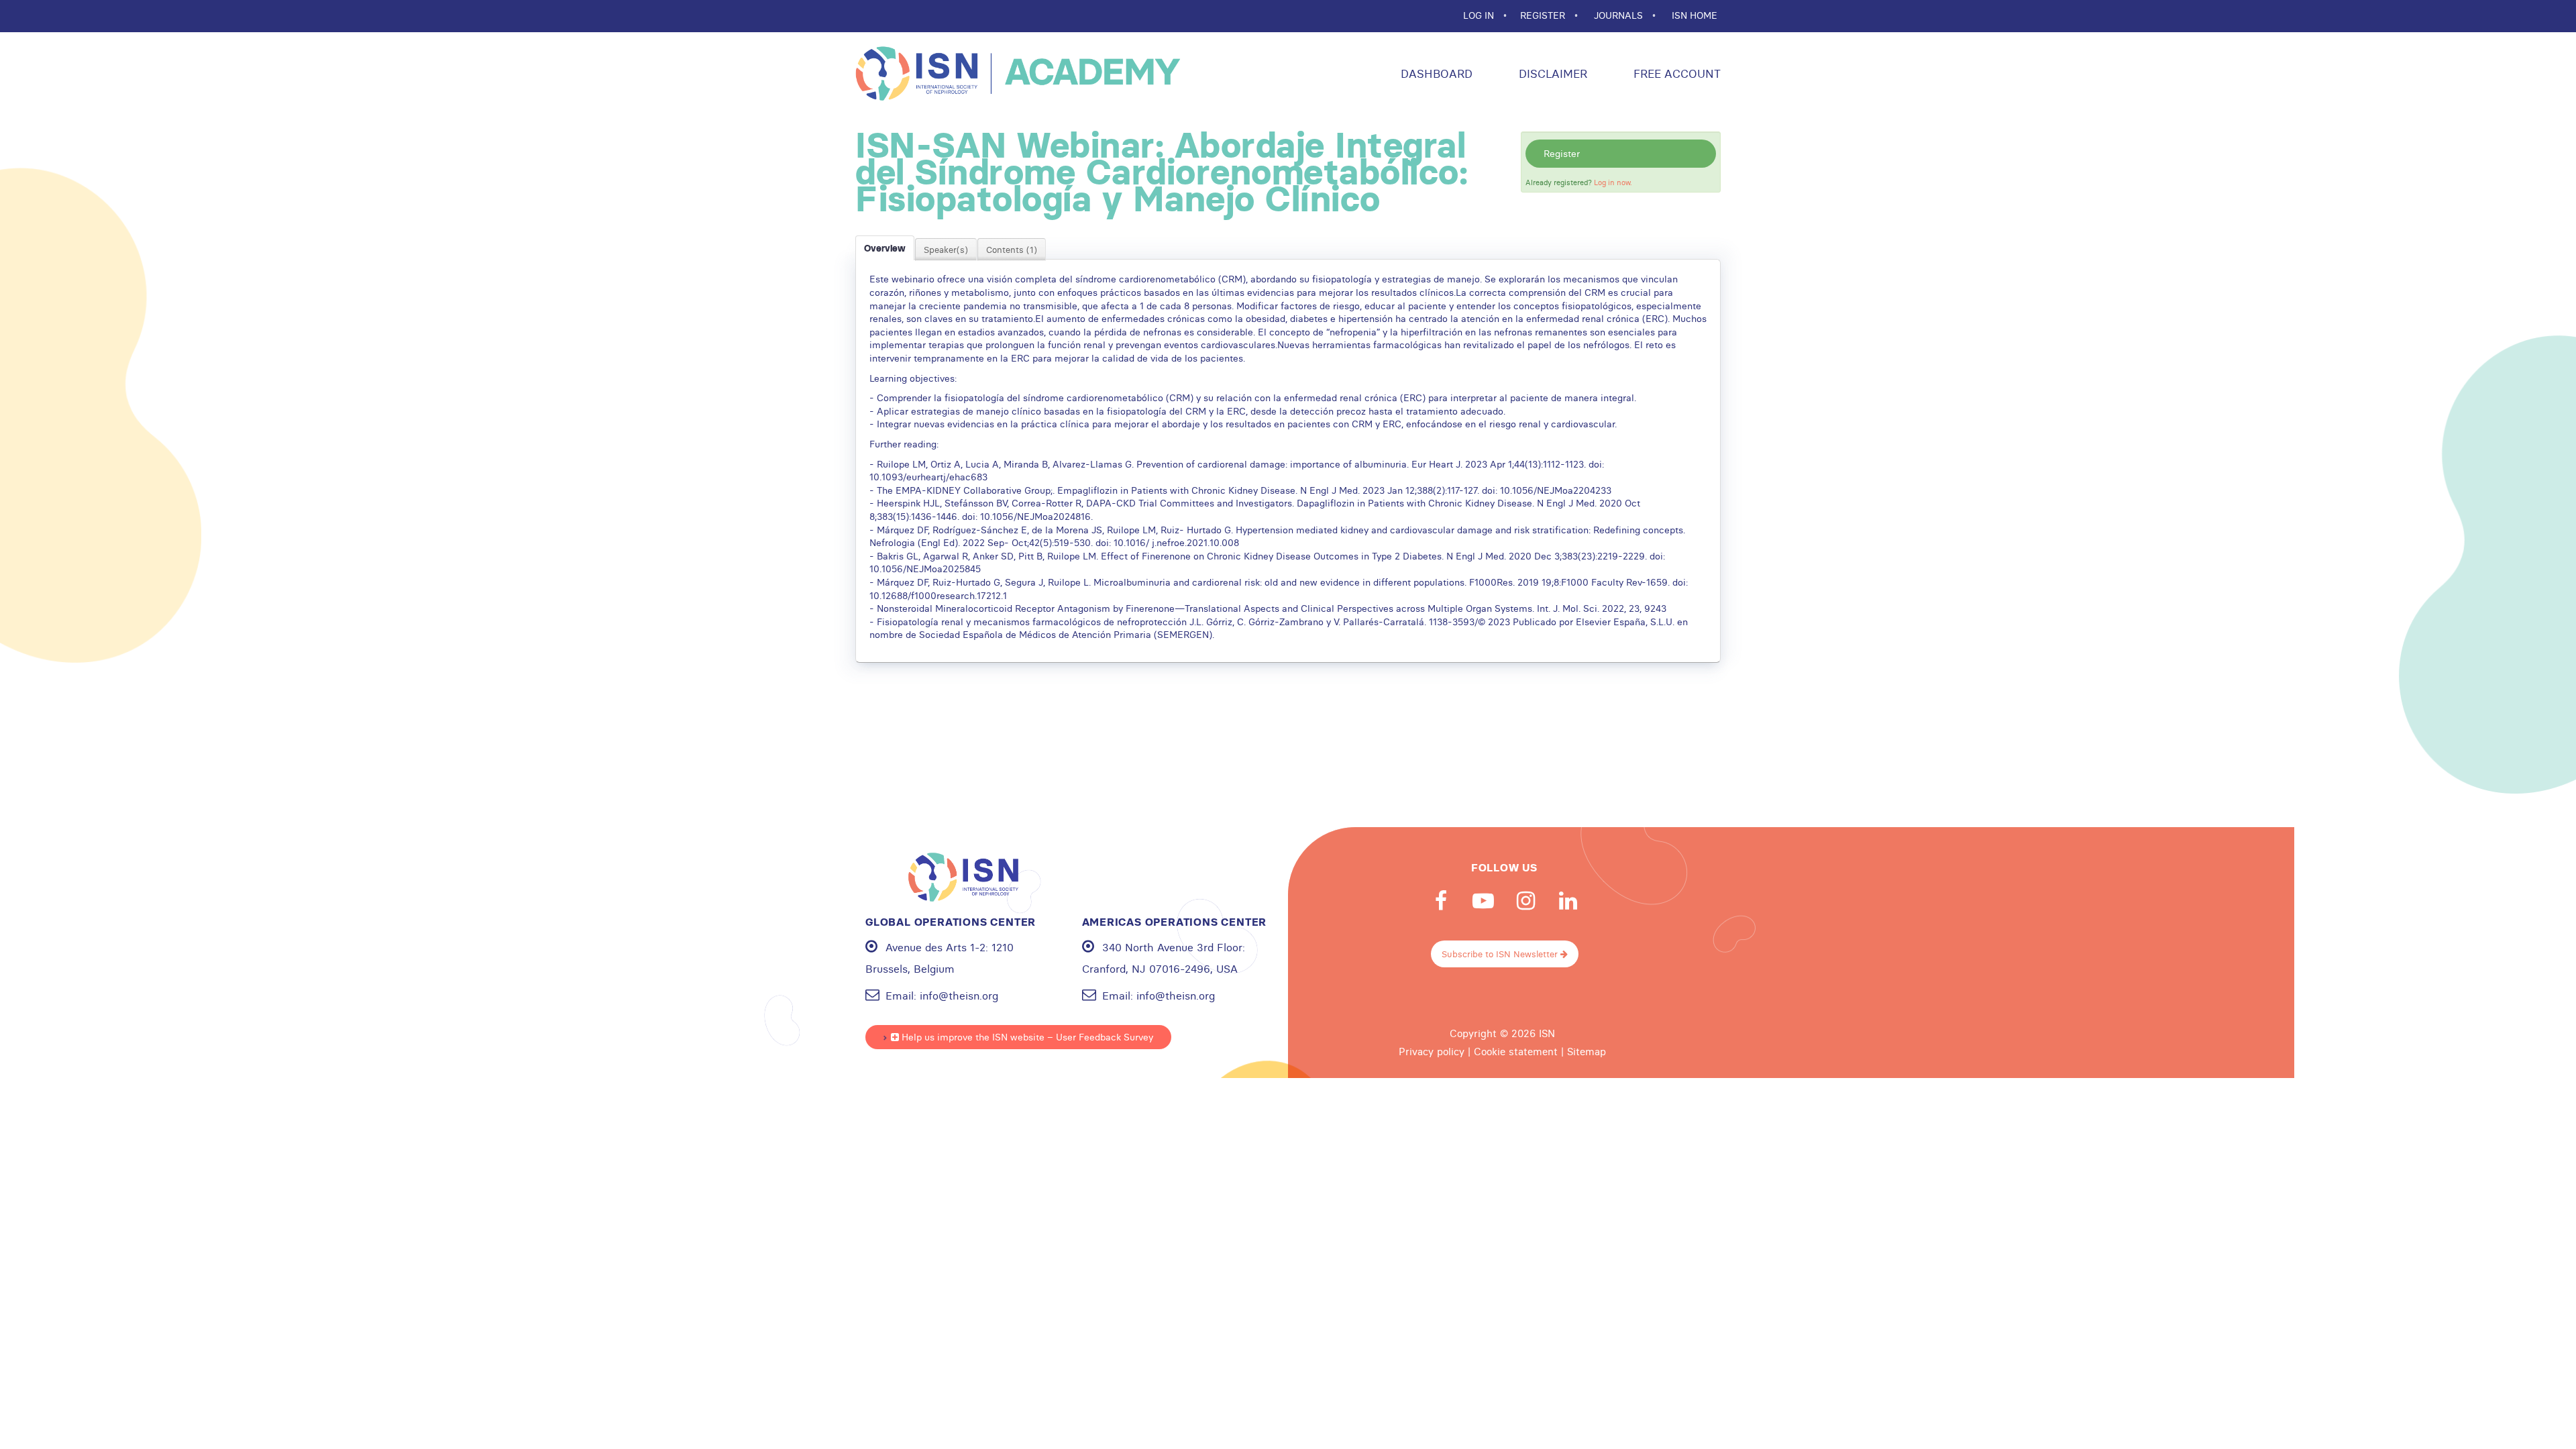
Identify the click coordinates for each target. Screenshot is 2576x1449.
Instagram (1525, 901)
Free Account (1675, 73)
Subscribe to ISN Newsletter (1501, 954)
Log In (1480, 15)
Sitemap (1587, 1052)
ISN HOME (1695, 15)
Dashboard (1435, 73)
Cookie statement (1516, 1052)
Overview (885, 248)
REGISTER (1544, 15)
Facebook (1441, 901)
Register (1562, 154)
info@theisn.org (959, 996)
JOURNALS (1620, 15)
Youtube (1483, 901)
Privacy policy (1432, 1052)
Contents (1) (1012, 250)
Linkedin (1568, 901)
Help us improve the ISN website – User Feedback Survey (1026, 1037)
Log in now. (1613, 182)
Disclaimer (1551, 73)
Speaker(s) (946, 250)
